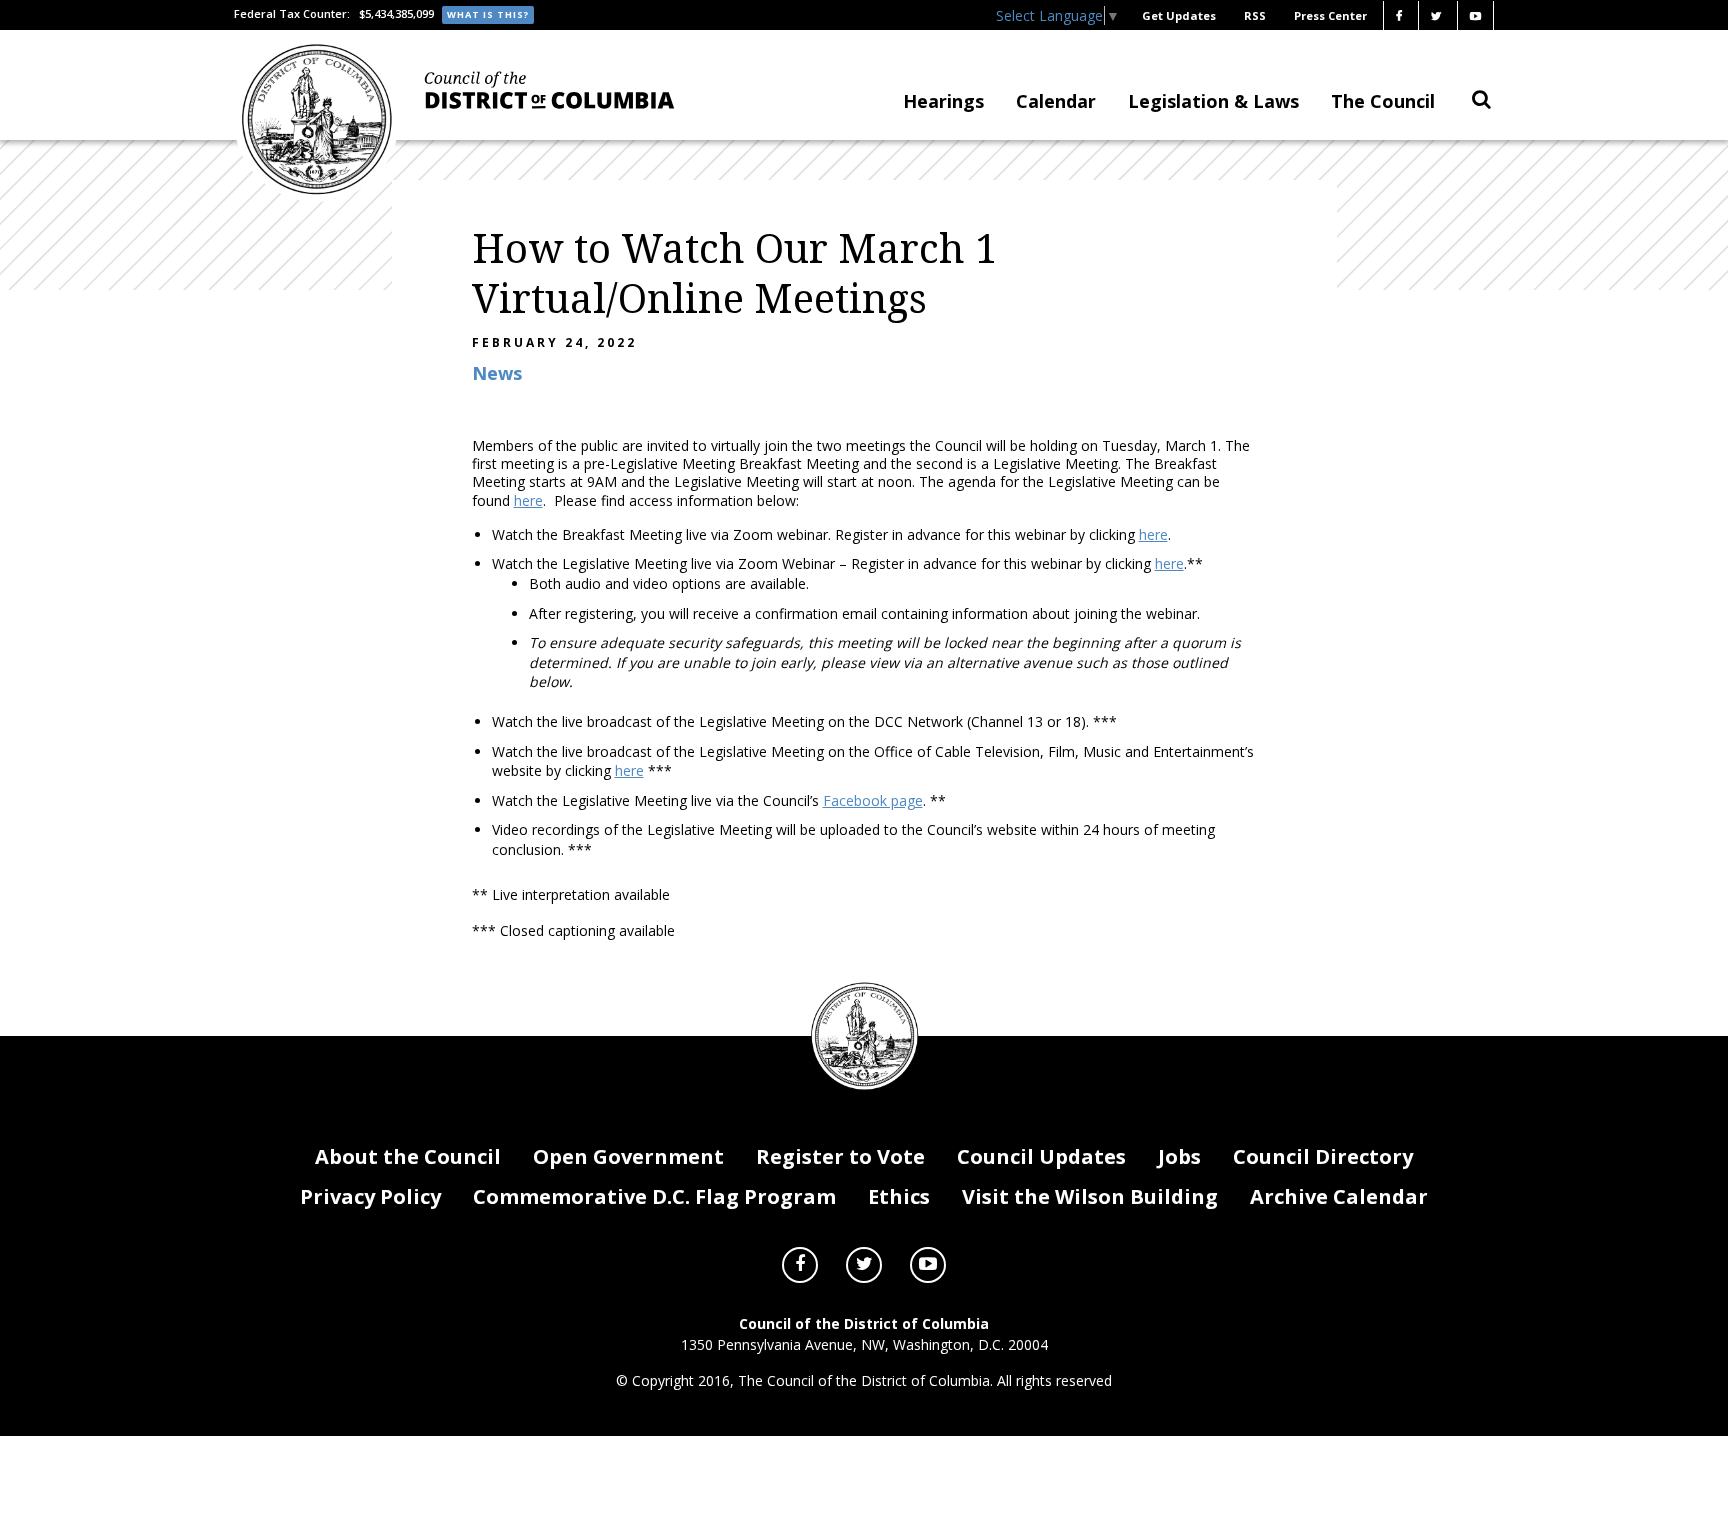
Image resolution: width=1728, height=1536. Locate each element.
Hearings (943, 101)
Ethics (899, 1196)
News (497, 373)
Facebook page (873, 800)
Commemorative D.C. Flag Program (654, 1196)
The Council (1383, 101)
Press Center (1330, 15)
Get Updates (1179, 15)
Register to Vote (840, 1156)
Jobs (1179, 1156)
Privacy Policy (370, 1196)
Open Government (628, 1156)
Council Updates (1041, 1156)
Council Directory (1323, 1156)
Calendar (1056, 101)
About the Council (408, 1156)
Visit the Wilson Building (1090, 1196)
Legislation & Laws (1213, 101)
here (528, 500)
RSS (1255, 15)
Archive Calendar (1339, 1196)
